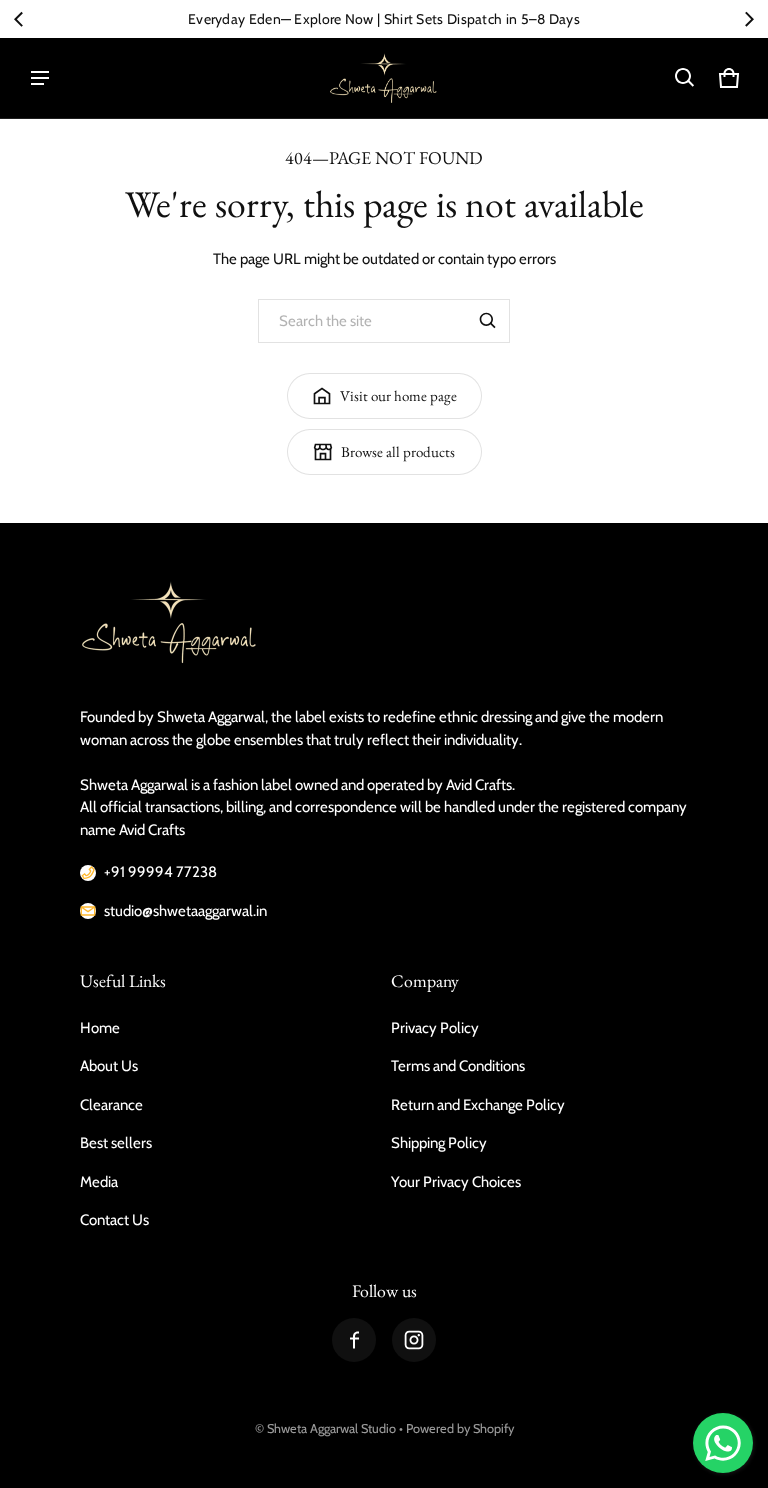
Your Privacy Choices (456, 1182)
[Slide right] (749, 19)
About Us (109, 1066)
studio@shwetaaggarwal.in (185, 911)
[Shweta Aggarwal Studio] (384, 78)
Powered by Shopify (460, 1428)
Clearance (111, 1105)
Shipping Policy (439, 1143)
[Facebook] (354, 1340)
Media (99, 1182)
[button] (685, 78)
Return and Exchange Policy (478, 1105)
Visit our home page (398, 395)
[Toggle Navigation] (40, 78)
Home (100, 1028)
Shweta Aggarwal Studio (331, 1428)
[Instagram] (414, 1340)
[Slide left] (19, 19)
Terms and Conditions (458, 1066)
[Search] (488, 321)
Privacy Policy (435, 1028)
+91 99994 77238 (160, 872)
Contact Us (114, 1220)
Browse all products (398, 451)
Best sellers (116, 1143)
